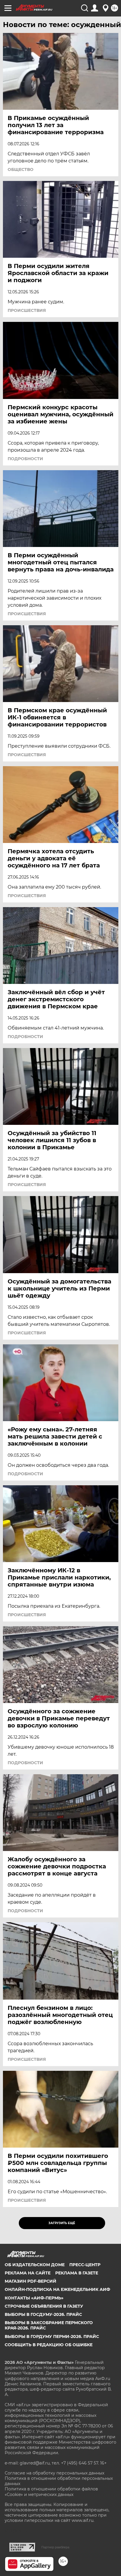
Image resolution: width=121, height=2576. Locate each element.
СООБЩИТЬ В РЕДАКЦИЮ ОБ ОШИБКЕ (49, 2345)
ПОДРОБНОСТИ (25, 459)
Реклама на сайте (28, 2273)
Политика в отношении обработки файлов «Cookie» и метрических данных (51, 2492)
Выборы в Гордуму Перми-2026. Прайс (52, 2336)
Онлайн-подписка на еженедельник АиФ (57, 2289)
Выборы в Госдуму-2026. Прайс (43, 2314)
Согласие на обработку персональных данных (54, 2473)
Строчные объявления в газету (44, 2306)
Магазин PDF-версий (31, 2281)
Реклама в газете (77, 2273)
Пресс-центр (85, 2265)
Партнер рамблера (55, 2547)
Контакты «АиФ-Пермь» (34, 2298)
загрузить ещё (62, 2223)
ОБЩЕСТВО (21, 169)
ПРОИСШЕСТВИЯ (27, 310)
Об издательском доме (35, 2265)
